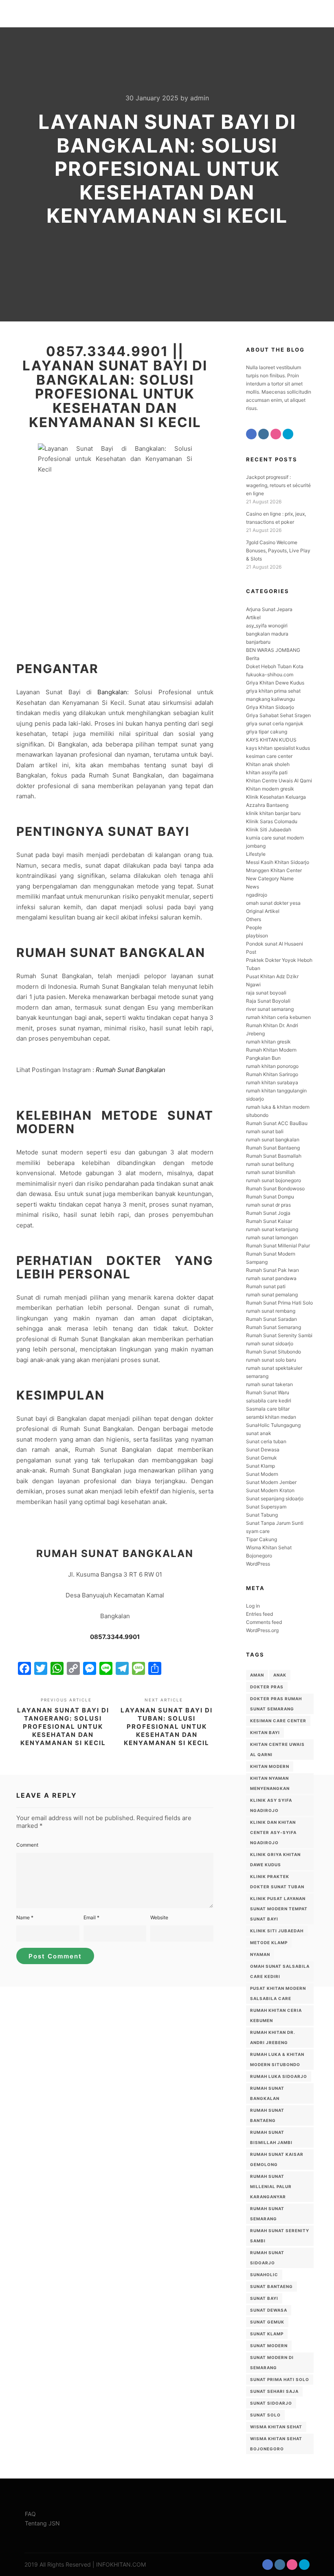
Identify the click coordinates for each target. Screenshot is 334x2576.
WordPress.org (262, 1630)
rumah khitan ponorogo (272, 1066)
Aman (257, 1675)
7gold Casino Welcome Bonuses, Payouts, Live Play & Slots (278, 550)
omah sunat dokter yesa (273, 903)
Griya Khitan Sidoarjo (270, 707)
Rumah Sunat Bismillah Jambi (271, 2137)
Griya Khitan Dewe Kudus (275, 683)
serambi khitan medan (271, 1417)
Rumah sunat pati (266, 1286)
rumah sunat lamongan (272, 1237)
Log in (253, 1606)
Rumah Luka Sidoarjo (279, 2076)
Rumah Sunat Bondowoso (275, 1188)
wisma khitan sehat (276, 2427)
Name (25, 1917)
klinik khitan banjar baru (273, 813)
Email (91, 1917)
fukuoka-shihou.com (270, 674)
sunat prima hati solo (280, 2379)
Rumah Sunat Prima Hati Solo (279, 1303)
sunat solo (265, 2415)
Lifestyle (256, 854)
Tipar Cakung (261, 1539)
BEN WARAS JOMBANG (273, 650)
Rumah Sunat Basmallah (274, 1156)
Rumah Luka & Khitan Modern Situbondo (277, 2059)
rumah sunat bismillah (271, 1172)
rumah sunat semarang (267, 2214)
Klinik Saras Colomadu (272, 821)
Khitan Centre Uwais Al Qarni (279, 781)
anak (280, 1675)
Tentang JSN (42, 2523)
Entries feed (259, 1614)
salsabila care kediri (269, 1401)
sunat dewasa (269, 2310)
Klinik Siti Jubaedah (269, 830)
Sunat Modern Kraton (270, 1490)
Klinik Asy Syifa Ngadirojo (271, 1805)
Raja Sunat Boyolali (268, 1001)
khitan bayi (265, 1732)
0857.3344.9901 (115, 1637)
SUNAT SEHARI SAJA (274, 2391)
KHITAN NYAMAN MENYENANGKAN (270, 1783)
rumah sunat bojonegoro (274, 1180)
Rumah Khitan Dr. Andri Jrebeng (273, 2037)
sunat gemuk (267, 2322)
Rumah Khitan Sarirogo (272, 1074)
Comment (27, 1845)
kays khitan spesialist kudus (278, 748)
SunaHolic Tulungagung (273, 1425)
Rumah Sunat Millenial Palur (278, 1246)
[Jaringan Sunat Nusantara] (37, 14)
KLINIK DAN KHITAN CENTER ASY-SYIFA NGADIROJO (273, 1832)
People (254, 927)
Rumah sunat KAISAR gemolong (277, 2159)
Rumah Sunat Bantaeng (273, 1148)
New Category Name (270, 878)
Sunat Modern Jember (271, 1482)
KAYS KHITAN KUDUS (271, 740)
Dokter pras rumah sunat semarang (276, 1704)
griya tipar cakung (267, 732)
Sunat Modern (262, 1474)
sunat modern (269, 2346)
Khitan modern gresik (270, 789)
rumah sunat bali (265, 1131)
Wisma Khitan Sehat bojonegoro (276, 2444)
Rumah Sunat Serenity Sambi (279, 1335)
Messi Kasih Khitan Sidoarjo (278, 862)
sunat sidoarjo (271, 2403)
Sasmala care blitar (268, 1409)
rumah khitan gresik (268, 1042)
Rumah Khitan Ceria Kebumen (276, 2015)
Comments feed (264, 1622)
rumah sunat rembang (271, 1311)
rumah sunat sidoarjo (270, 1343)
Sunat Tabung (262, 1515)
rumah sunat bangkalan (273, 1140)
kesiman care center (269, 756)
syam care (258, 1531)
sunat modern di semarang (272, 2362)
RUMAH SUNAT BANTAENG (267, 2115)
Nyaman (260, 1954)
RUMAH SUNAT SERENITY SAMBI (280, 2236)
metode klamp (269, 1943)
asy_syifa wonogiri (267, 626)
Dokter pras (267, 1687)
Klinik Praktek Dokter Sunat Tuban (277, 1882)
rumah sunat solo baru (271, 1360)
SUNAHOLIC (264, 2275)
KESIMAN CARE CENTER (278, 1721)
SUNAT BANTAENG (271, 2286)
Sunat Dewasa (263, 1450)
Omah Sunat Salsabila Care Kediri (280, 1971)
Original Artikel (263, 911)
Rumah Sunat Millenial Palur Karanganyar (271, 2186)
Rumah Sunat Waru (268, 1392)
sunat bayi (264, 2298)
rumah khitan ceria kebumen (278, 1017)
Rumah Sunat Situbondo (274, 1352)
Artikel (253, 617)
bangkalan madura (267, 634)
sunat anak (259, 1433)
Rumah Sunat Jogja (268, 1213)
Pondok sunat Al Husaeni (275, 944)
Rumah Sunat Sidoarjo (267, 2258)
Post (251, 952)
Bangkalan (112, 692)
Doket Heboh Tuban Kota (275, 666)
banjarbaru (258, 642)
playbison (257, 936)
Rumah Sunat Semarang (274, 1327)
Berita (253, 658)
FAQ (30, 2514)
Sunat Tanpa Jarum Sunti (275, 1523)
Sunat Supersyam (266, 1507)
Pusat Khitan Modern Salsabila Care (278, 1993)
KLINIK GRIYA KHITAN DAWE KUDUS (275, 1859)
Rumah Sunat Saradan (271, 1319)
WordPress (258, 1564)
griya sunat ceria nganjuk (275, 723)
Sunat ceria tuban (266, 1441)
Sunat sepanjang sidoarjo (275, 1498)
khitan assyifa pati (267, 772)
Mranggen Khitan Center (274, 870)
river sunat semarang (270, 1009)
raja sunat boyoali (266, 993)
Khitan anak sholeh (268, 764)
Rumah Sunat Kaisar (269, 1221)
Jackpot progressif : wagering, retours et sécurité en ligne (278, 485)
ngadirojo (257, 895)
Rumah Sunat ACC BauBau (277, 1123)
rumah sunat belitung (270, 1164)
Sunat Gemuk (261, 1458)
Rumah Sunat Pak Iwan (272, 1270)
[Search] (290, 14)
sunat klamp (267, 2334)
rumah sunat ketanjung (272, 1229)
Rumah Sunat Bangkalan (131, 1070)
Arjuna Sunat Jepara (269, 609)
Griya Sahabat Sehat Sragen (278, 715)
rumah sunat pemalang (272, 1295)
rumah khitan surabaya (272, 1082)
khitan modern (270, 1766)
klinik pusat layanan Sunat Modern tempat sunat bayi (279, 1909)
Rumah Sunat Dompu (270, 1197)
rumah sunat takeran (269, 1384)
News (253, 887)
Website (159, 1917)
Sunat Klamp (260, 1466)
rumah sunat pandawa (271, 1278)
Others (254, 919)
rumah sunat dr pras (268, 1205)
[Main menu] (304, 14)
